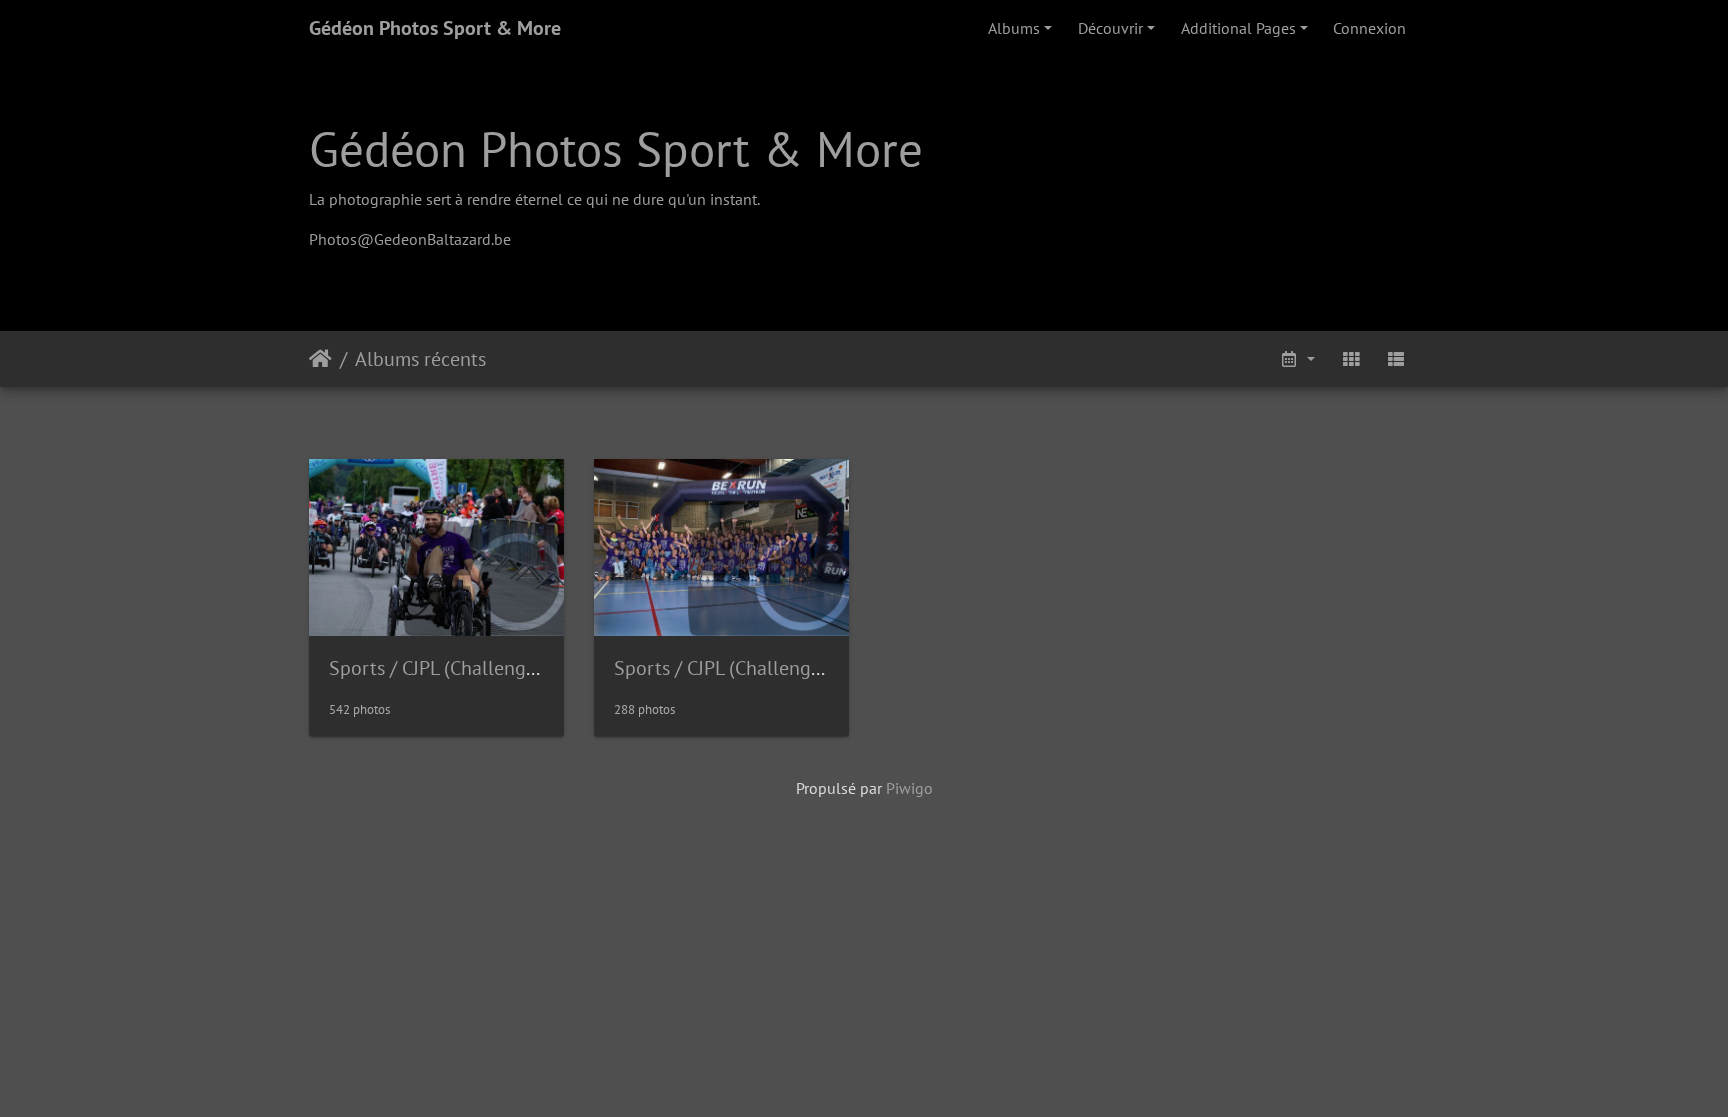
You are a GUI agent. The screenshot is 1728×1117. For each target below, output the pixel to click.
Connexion (1369, 28)
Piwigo (909, 788)
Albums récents (420, 359)
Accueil (320, 359)
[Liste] (1396, 359)
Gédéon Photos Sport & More (435, 28)
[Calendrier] (1297, 359)
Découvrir (1110, 28)
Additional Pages (1238, 28)
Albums (1014, 28)
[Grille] (1351, 359)
